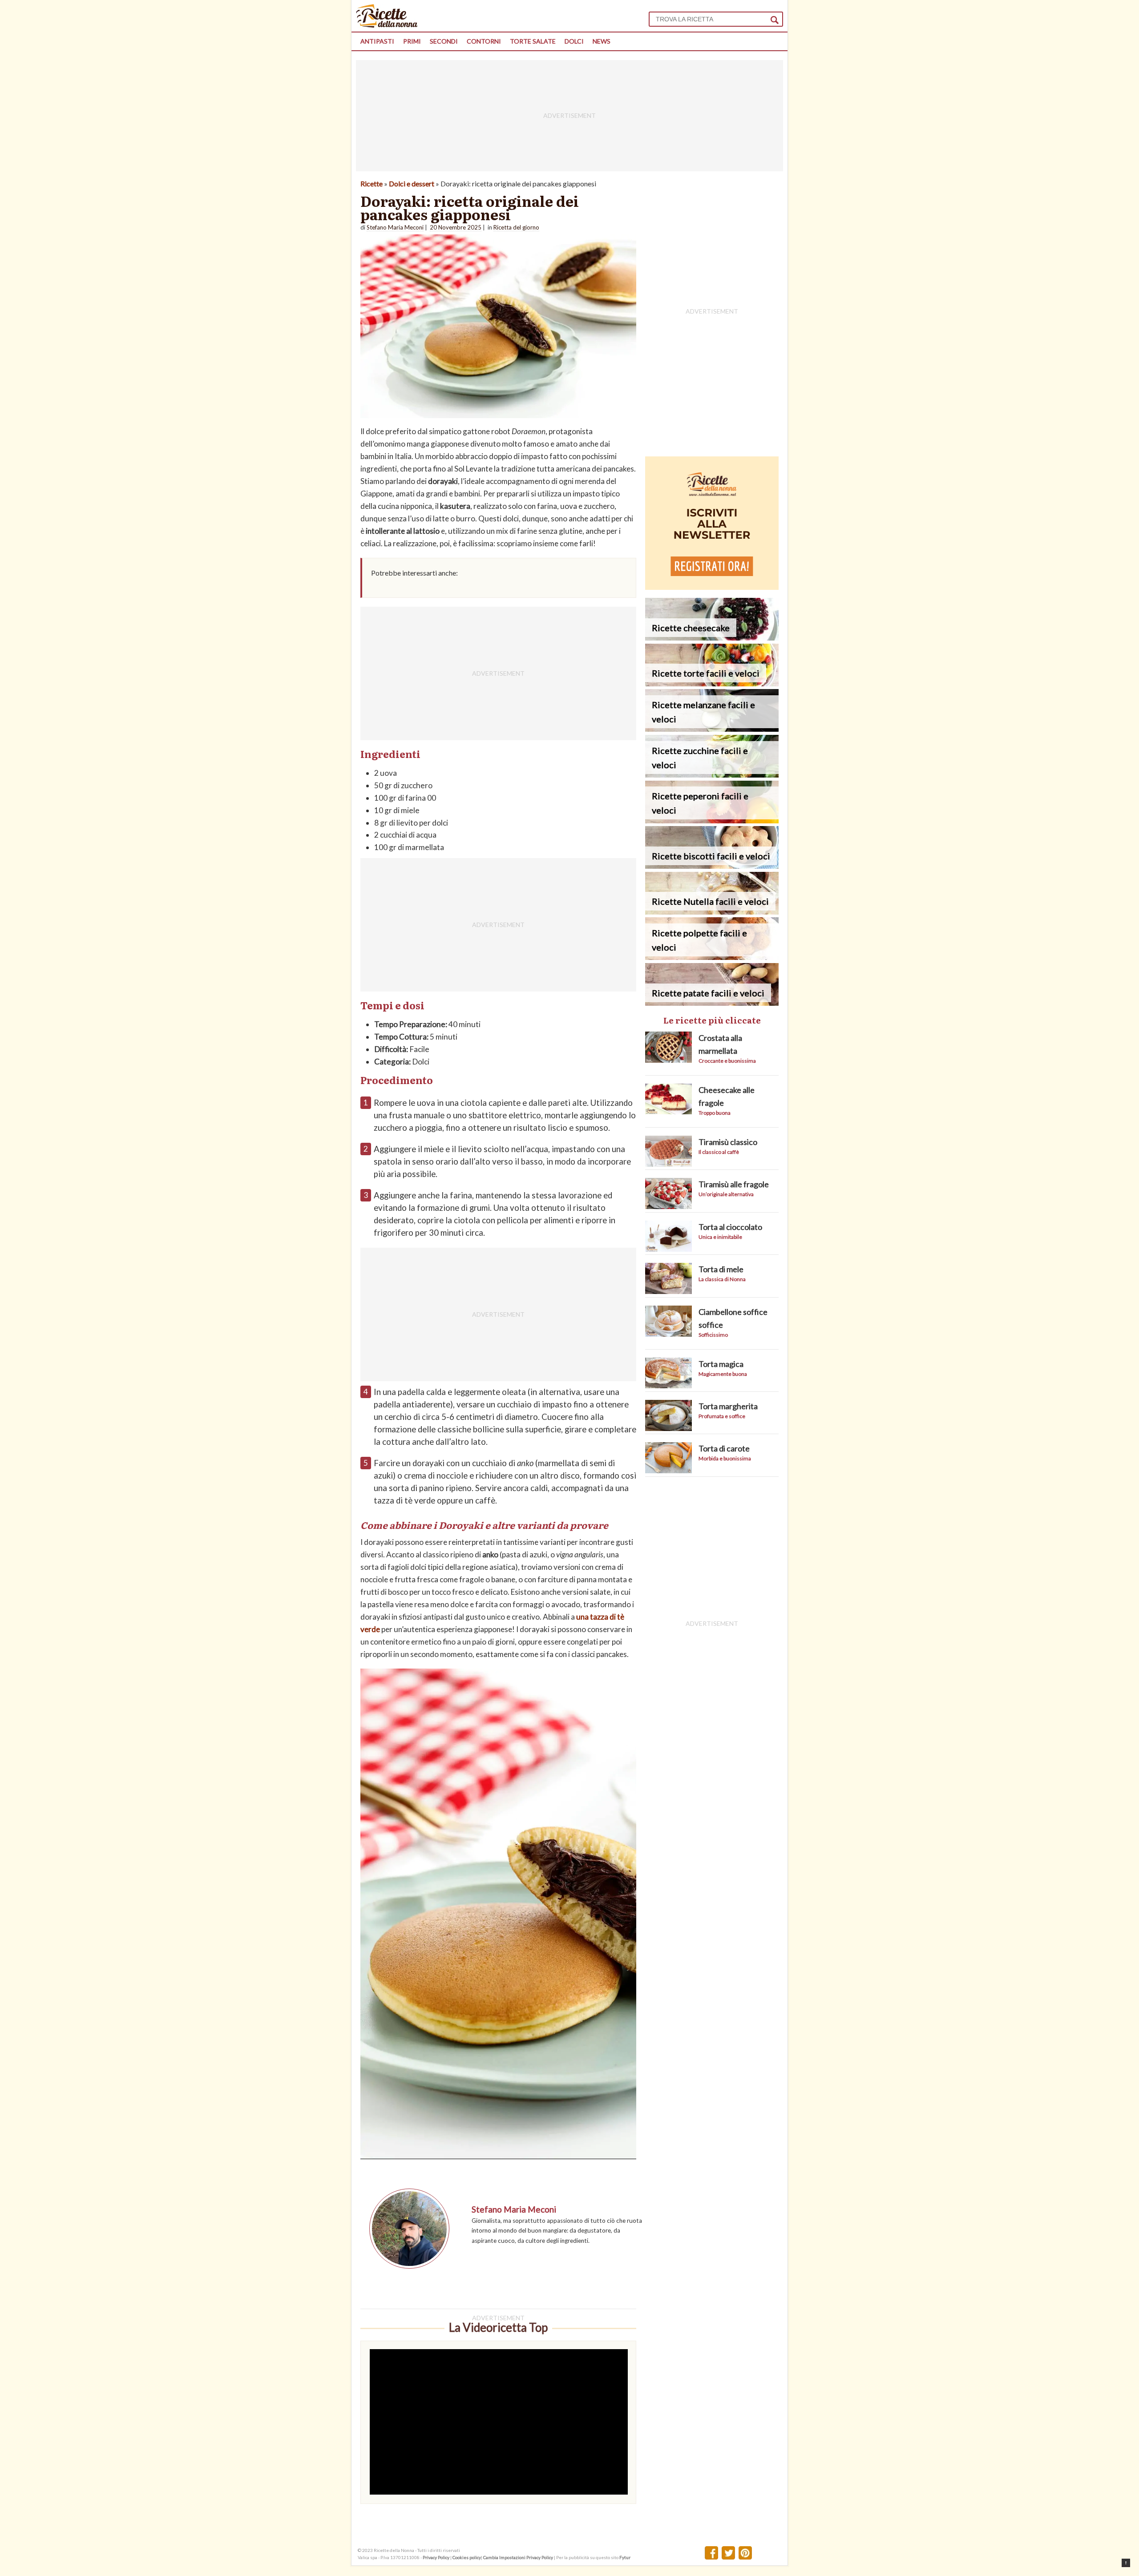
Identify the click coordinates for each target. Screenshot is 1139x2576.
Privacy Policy (436, 2557)
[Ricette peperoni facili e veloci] (712, 820)
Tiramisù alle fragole (734, 1184)
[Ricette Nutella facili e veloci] (712, 912)
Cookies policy (467, 2557)
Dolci (574, 41)
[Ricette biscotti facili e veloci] (712, 866)
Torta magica (721, 1364)
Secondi (444, 41)
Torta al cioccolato (730, 1227)
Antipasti (377, 41)
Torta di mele (721, 1269)
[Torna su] (1126, 2563)
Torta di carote (724, 1448)
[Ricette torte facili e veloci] (712, 683)
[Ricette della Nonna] (387, 25)
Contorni (484, 41)
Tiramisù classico (728, 1142)
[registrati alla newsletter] (712, 587)
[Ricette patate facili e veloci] (712, 1003)
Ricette (372, 183)
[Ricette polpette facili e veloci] (712, 957)
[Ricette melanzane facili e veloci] (712, 729)
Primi (412, 41)
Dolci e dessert (412, 183)
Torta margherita (728, 1406)
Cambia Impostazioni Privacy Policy (519, 2557)
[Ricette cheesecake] (712, 638)
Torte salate (533, 41)
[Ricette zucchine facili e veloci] (712, 775)
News (602, 41)
